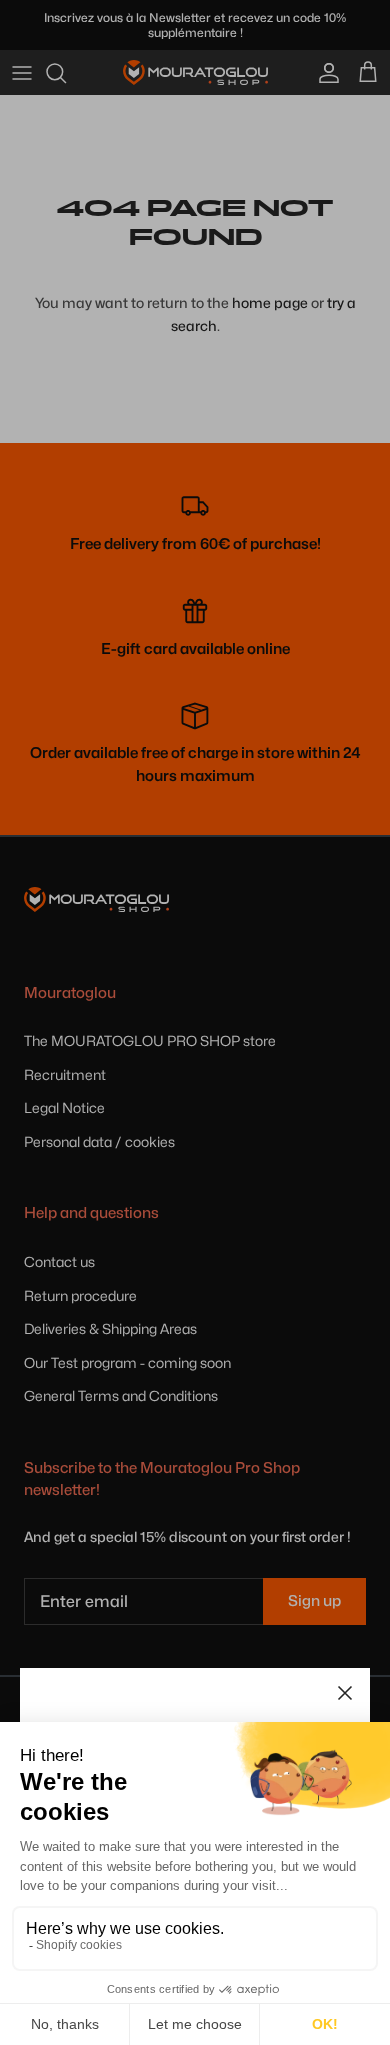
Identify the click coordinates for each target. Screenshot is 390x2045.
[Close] (345, 1693)
